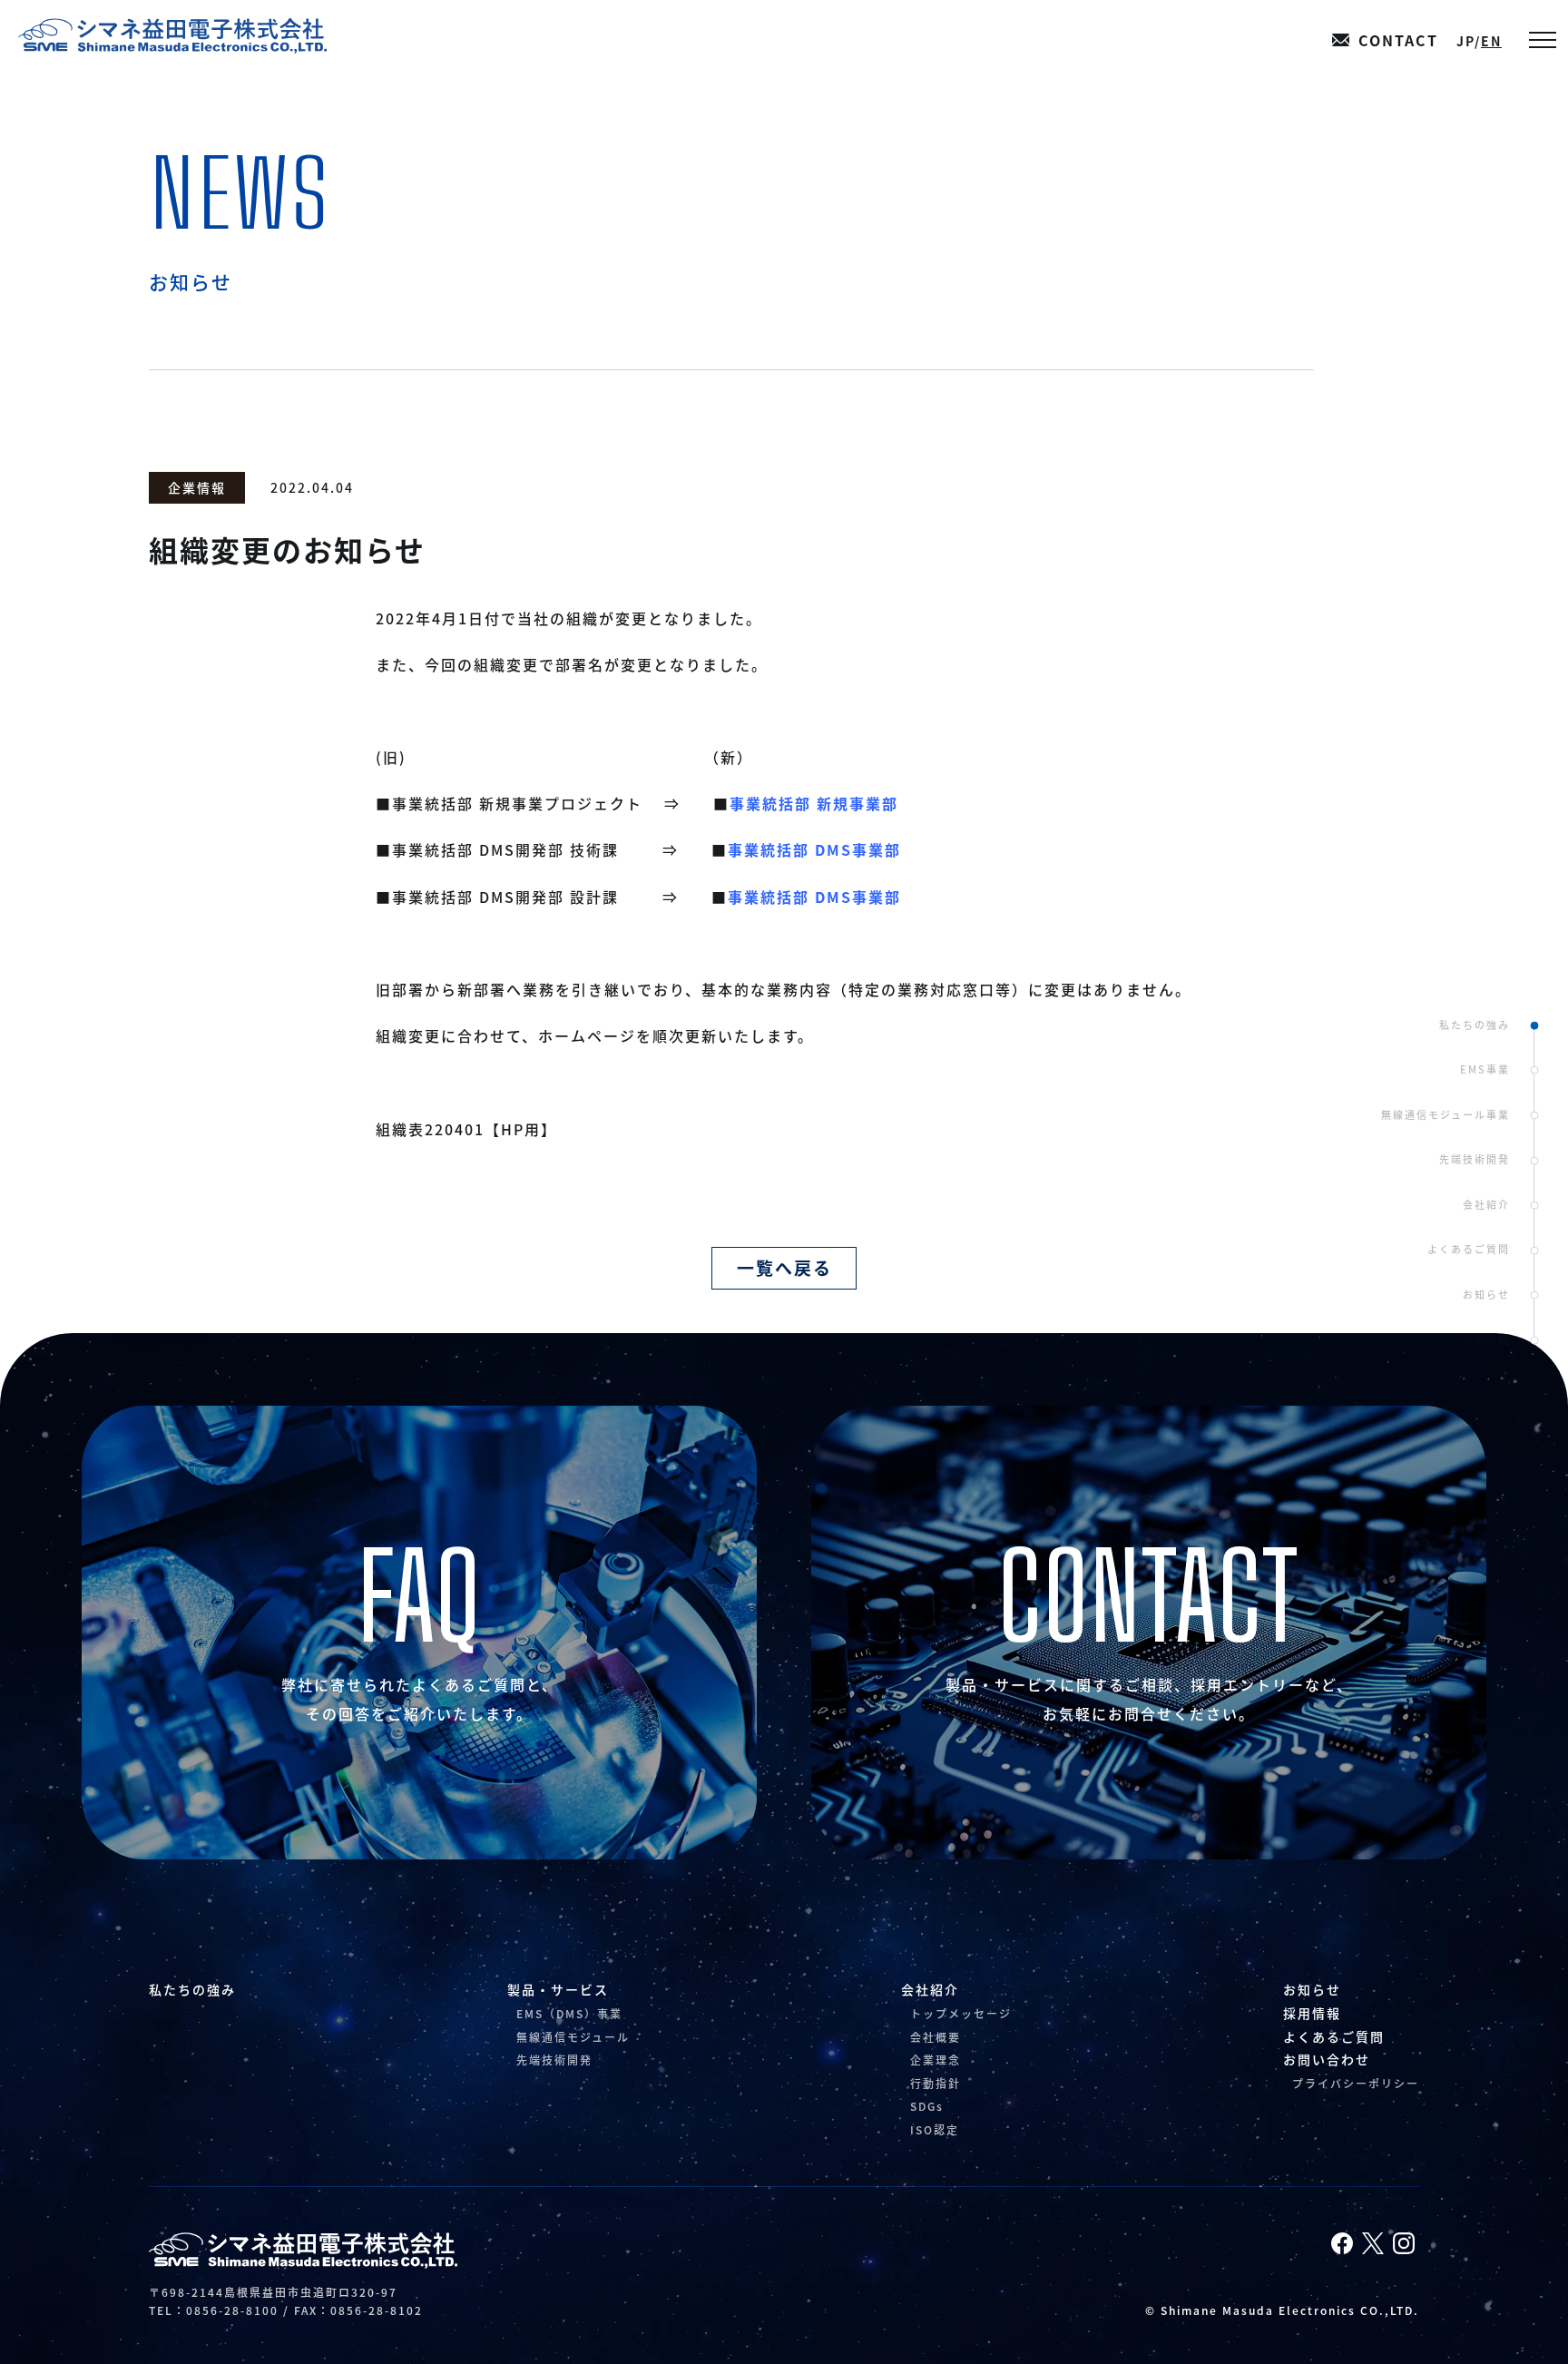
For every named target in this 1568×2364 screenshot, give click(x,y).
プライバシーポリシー (1356, 2083)
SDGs (927, 2106)
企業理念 (936, 2060)
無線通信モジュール (573, 2037)
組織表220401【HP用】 (466, 1129)
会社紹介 (1486, 1204)
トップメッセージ (961, 2013)
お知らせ (1486, 1294)
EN (1491, 41)
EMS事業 (1485, 1069)
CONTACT (1398, 40)
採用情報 (1486, 1339)
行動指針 (936, 2083)
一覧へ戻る (784, 1267)
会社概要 (936, 2037)
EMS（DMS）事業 (569, 2013)
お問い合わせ (1327, 2059)
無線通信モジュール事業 (1445, 1113)
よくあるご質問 (1469, 1249)
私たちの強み (1475, 1024)
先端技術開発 (1475, 1159)
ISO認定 (935, 2129)
